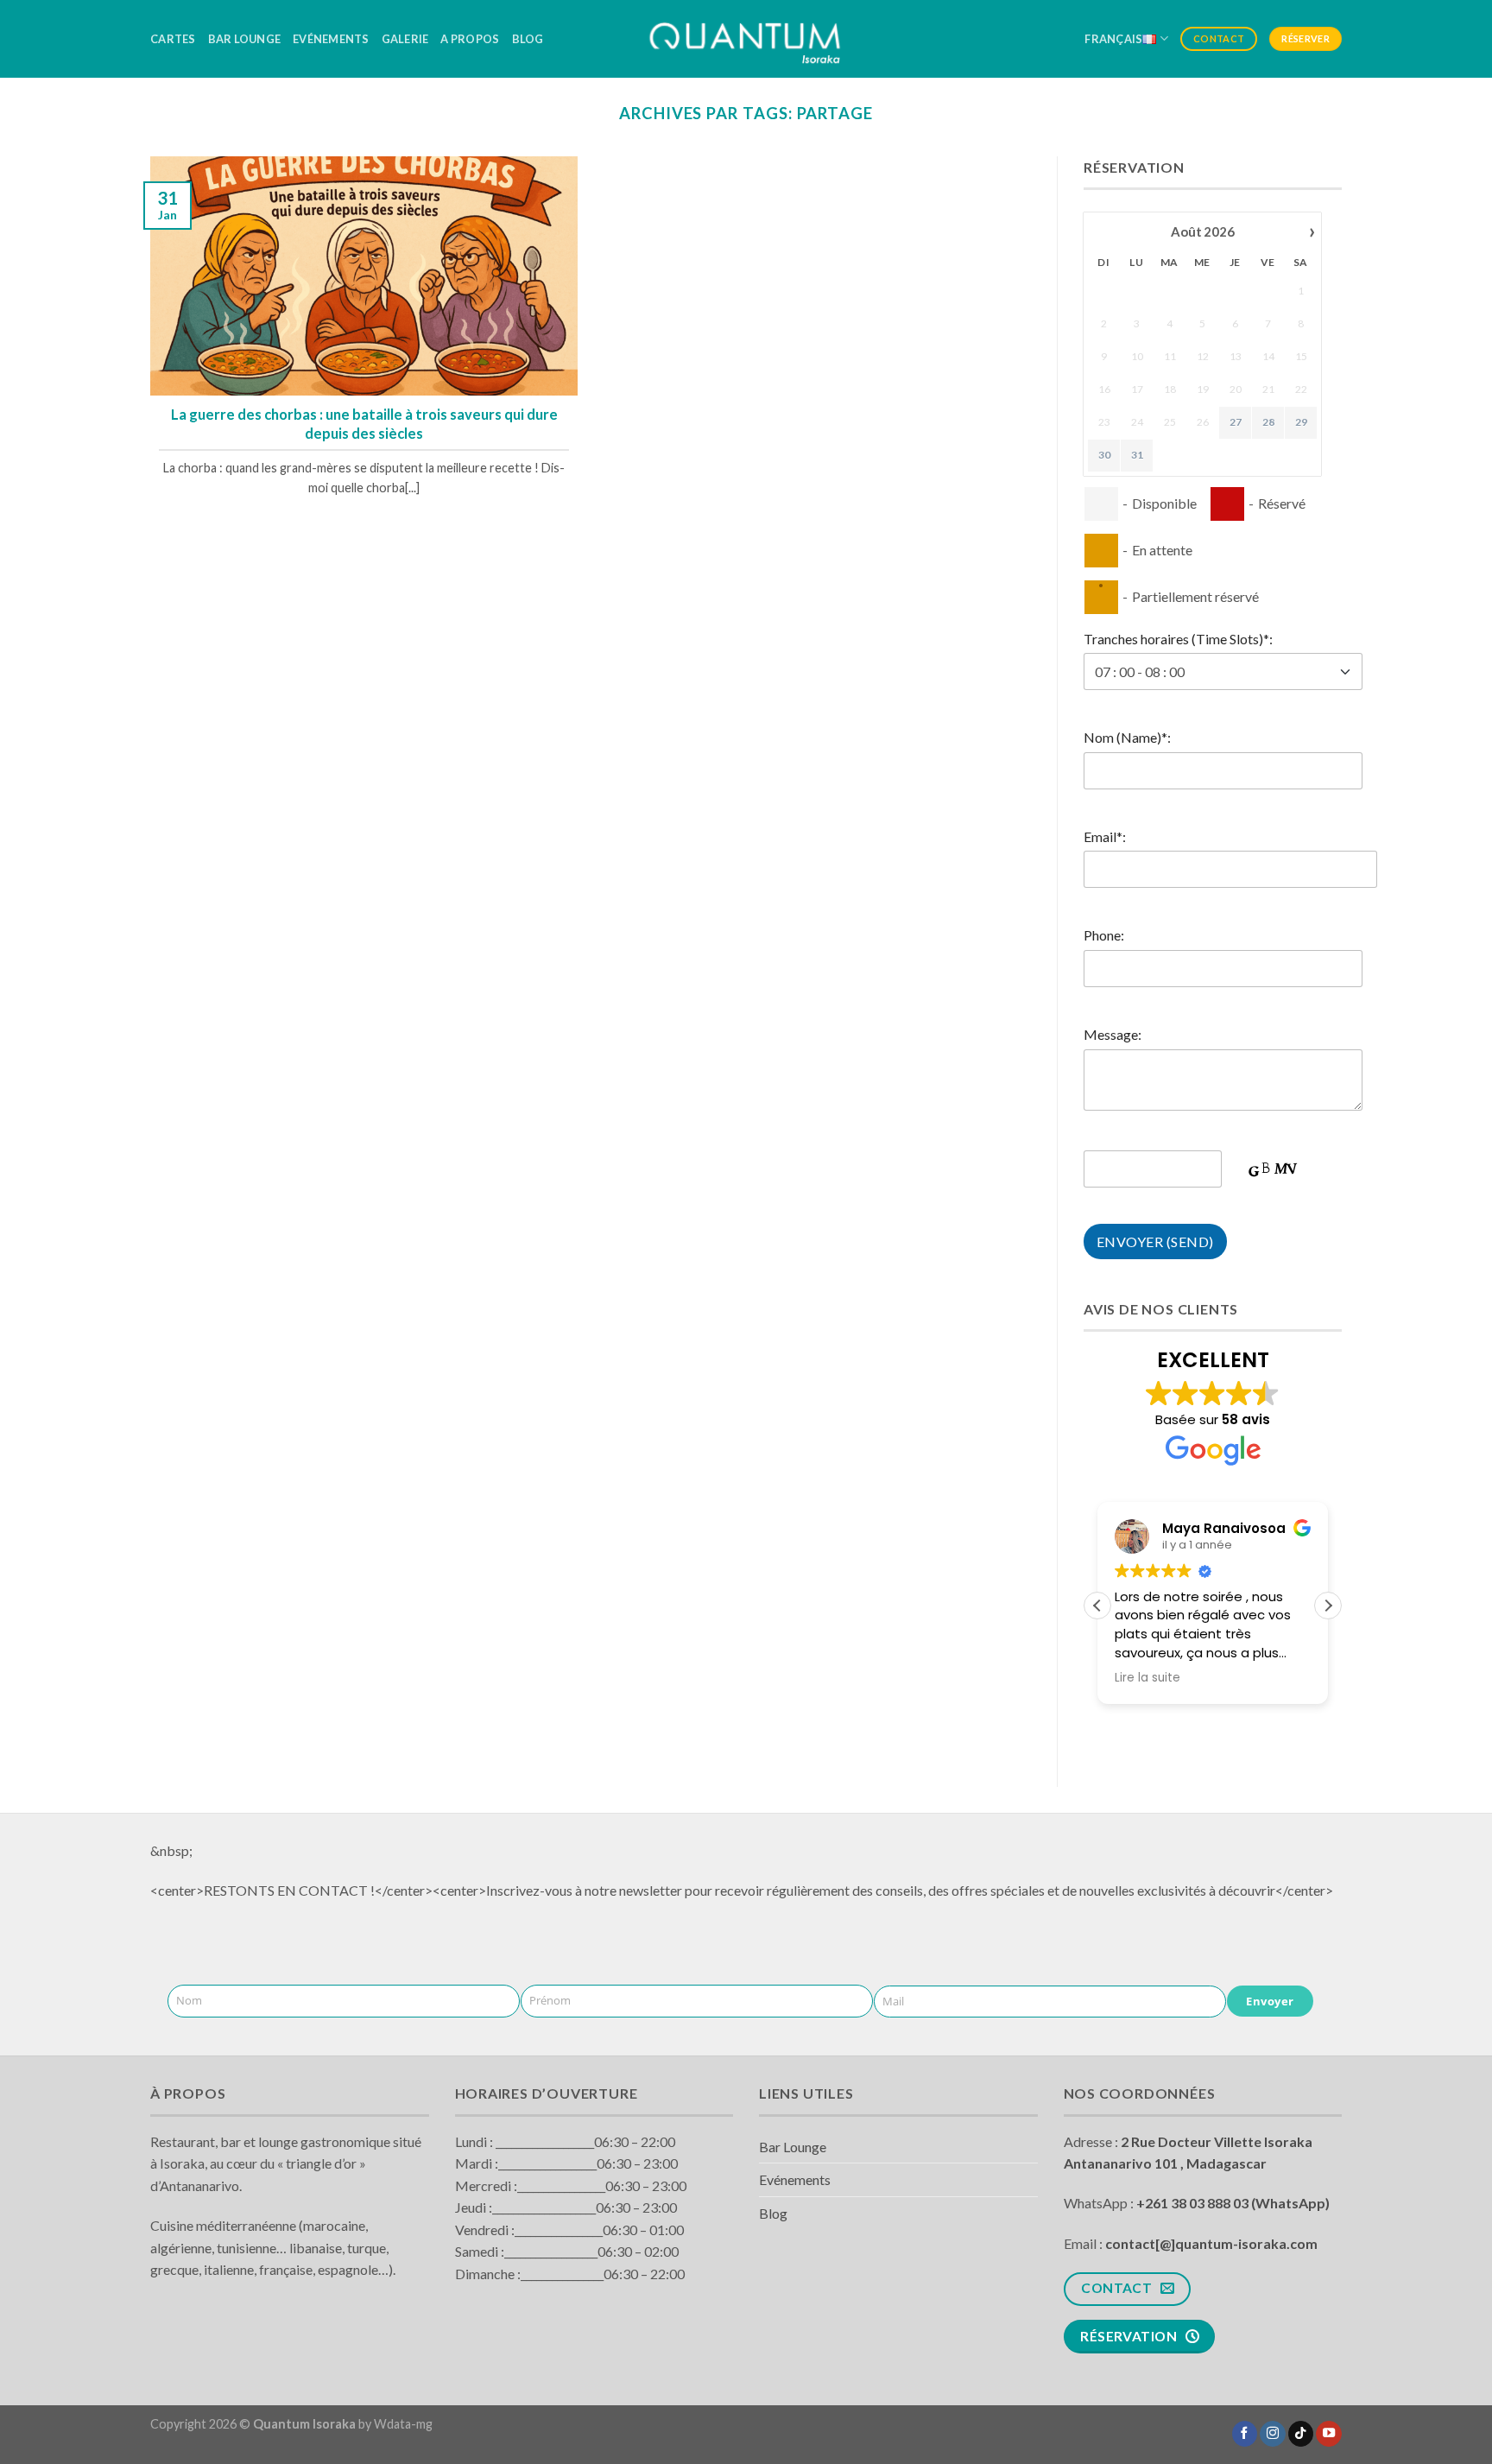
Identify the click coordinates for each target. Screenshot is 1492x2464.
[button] (1328, 1606)
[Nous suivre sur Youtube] (1329, 2434)
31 (1137, 455)
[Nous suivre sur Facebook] (1245, 2434)
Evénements (331, 39)
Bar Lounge (245, 39)
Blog (528, 39)
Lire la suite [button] (1147, 1678)
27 (1236, 422)
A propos (470, 39)
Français (1113, 39)
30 (1104, 455)
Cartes (173, 39)
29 (1301, 422)
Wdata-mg (403, 2424)
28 (1268, 422)
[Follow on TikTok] (1301, 2434)
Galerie (405, 39)
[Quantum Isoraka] (746, 38)
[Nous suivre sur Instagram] (1273, 2434)
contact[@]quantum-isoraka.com (1211, 2243)
